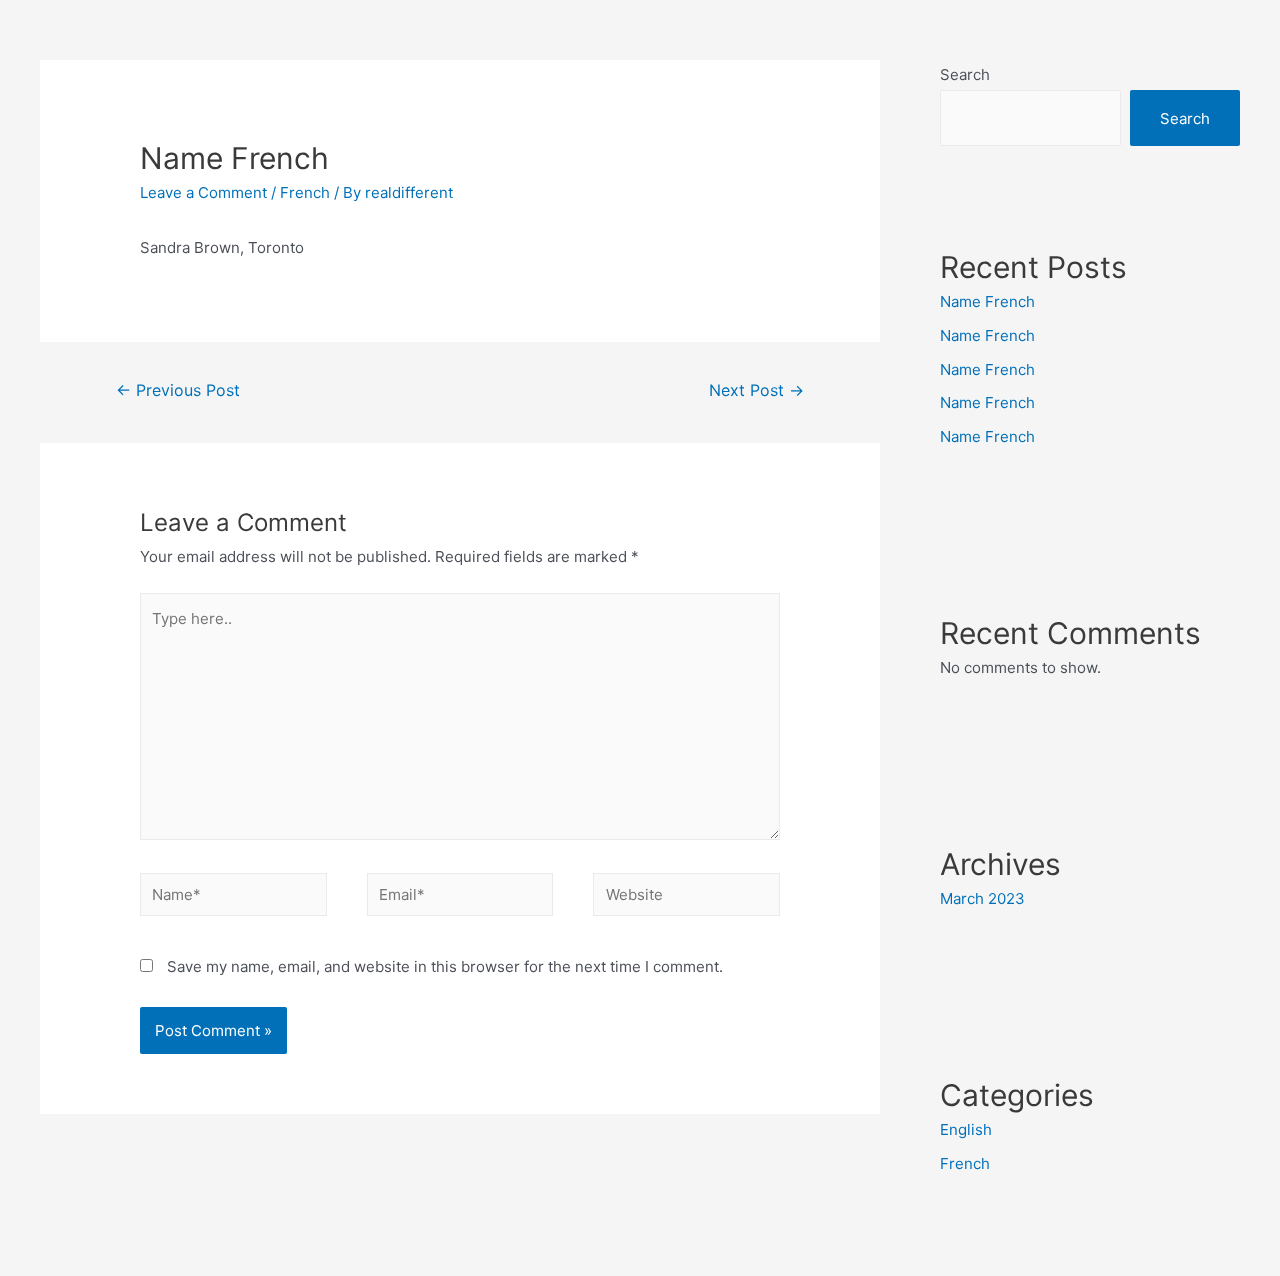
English (966, 1129)
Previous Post (178, 390)
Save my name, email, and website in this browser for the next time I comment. (445, 966)
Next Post (756, 390)
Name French (987, 301)
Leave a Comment (203, 192)
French (305, 192)
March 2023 (982, 898)
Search (965, 74)
